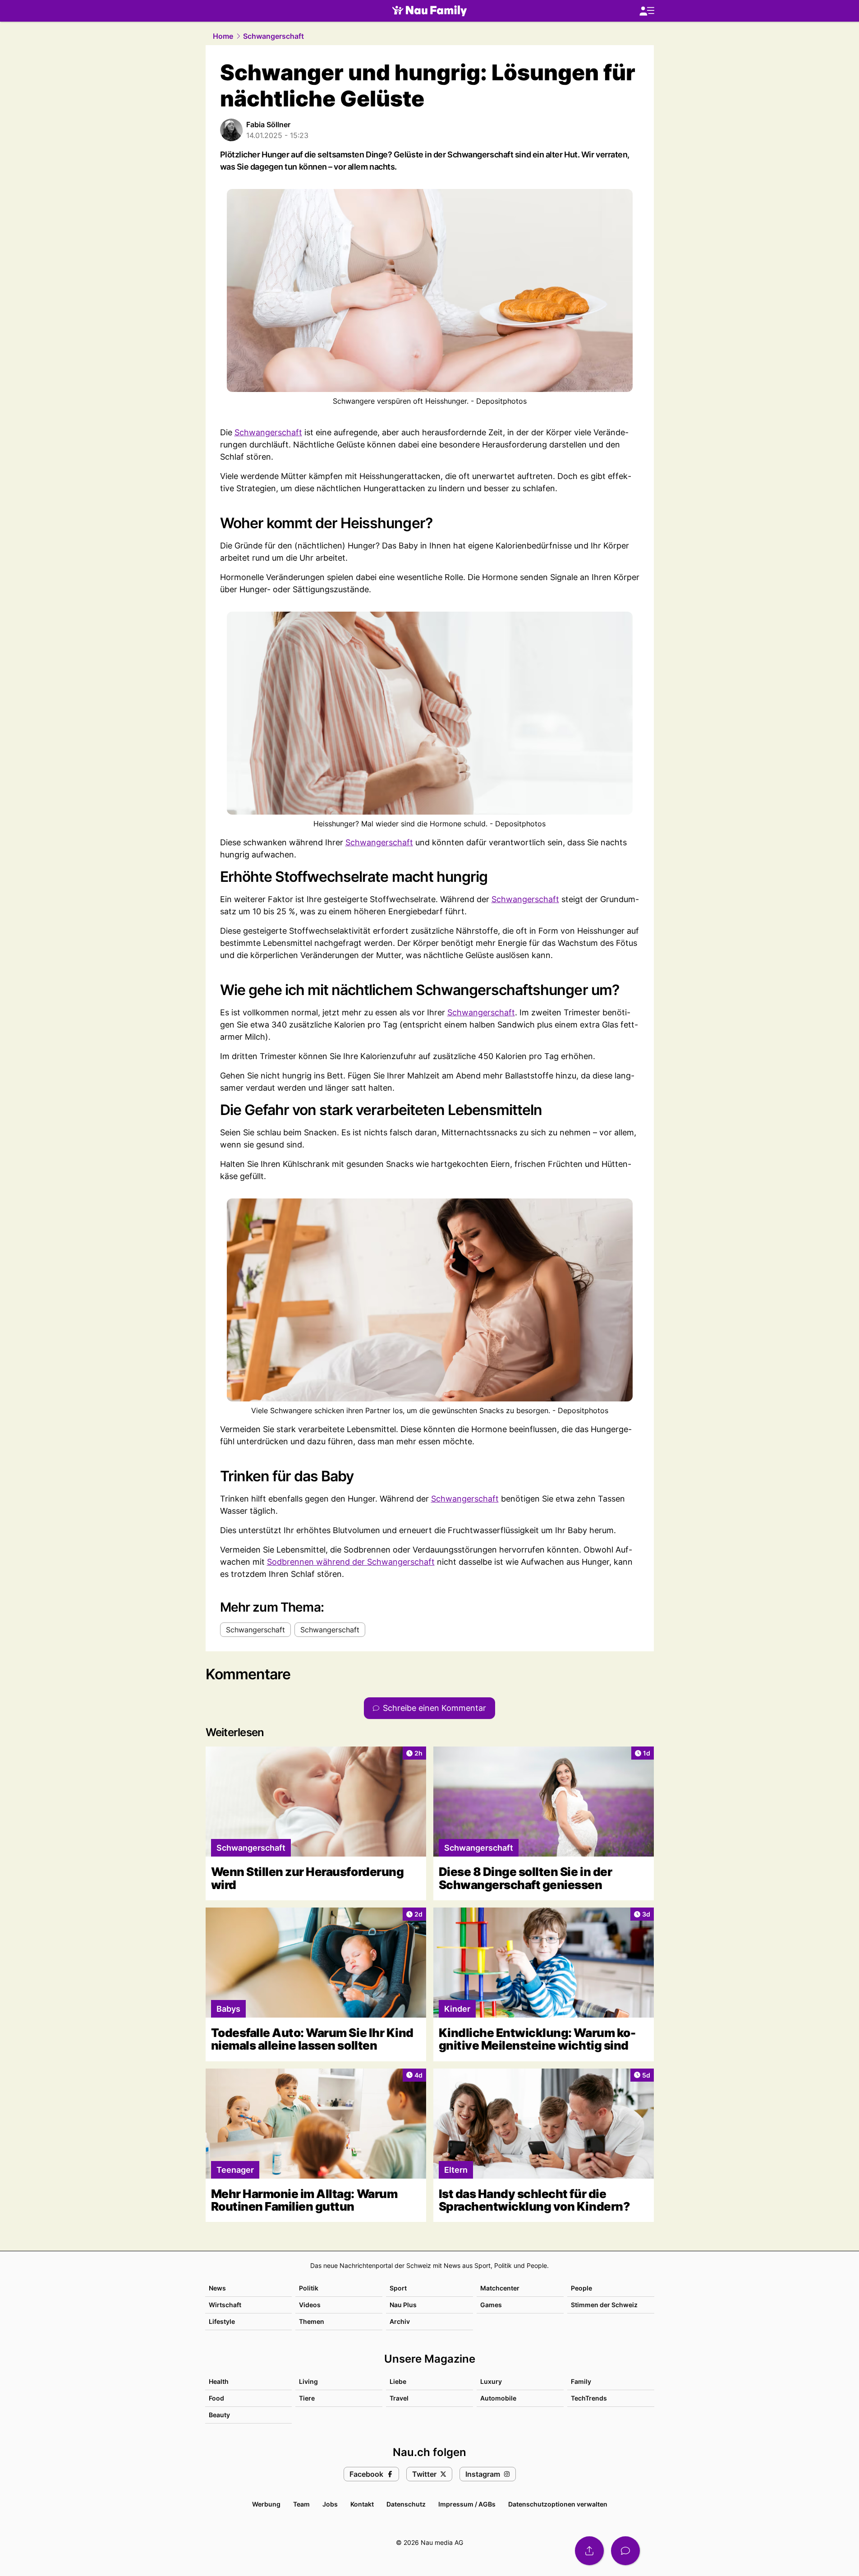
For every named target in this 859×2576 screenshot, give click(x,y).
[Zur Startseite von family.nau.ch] (429, 11)
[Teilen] (589, 2551)
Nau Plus (403, 2305)
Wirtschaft (225, 2305)
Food (216, 2398)
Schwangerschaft (273, 36)
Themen (312, 2321)
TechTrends (589, 2398)
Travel (399, 2398)
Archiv (400, 2321)
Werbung (266, 2504)
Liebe (398, 2381)
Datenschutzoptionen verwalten (558, 2504)
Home (223, 36)
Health (219, 2381)
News (217, 2288)
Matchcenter (500, 2288)
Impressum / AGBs (467, 2504)
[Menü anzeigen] (647, 11)
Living (308, 2381)
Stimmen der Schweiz (604, 2305)
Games (491, 2305)
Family (581, 2381)
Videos (310, 2305)
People (581, 2288)
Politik (309, 2288)
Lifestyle (222, 2321)
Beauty (219, 2415)
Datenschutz (406, 2504)
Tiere (307, 2398)
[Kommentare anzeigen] (625, 2551)
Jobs (330, 2504)
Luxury (491, 2381)
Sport (398, 2288)
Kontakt (362, 2504)
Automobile (498, 2398)
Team (301, 2504)
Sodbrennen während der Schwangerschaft (351, 1562)
